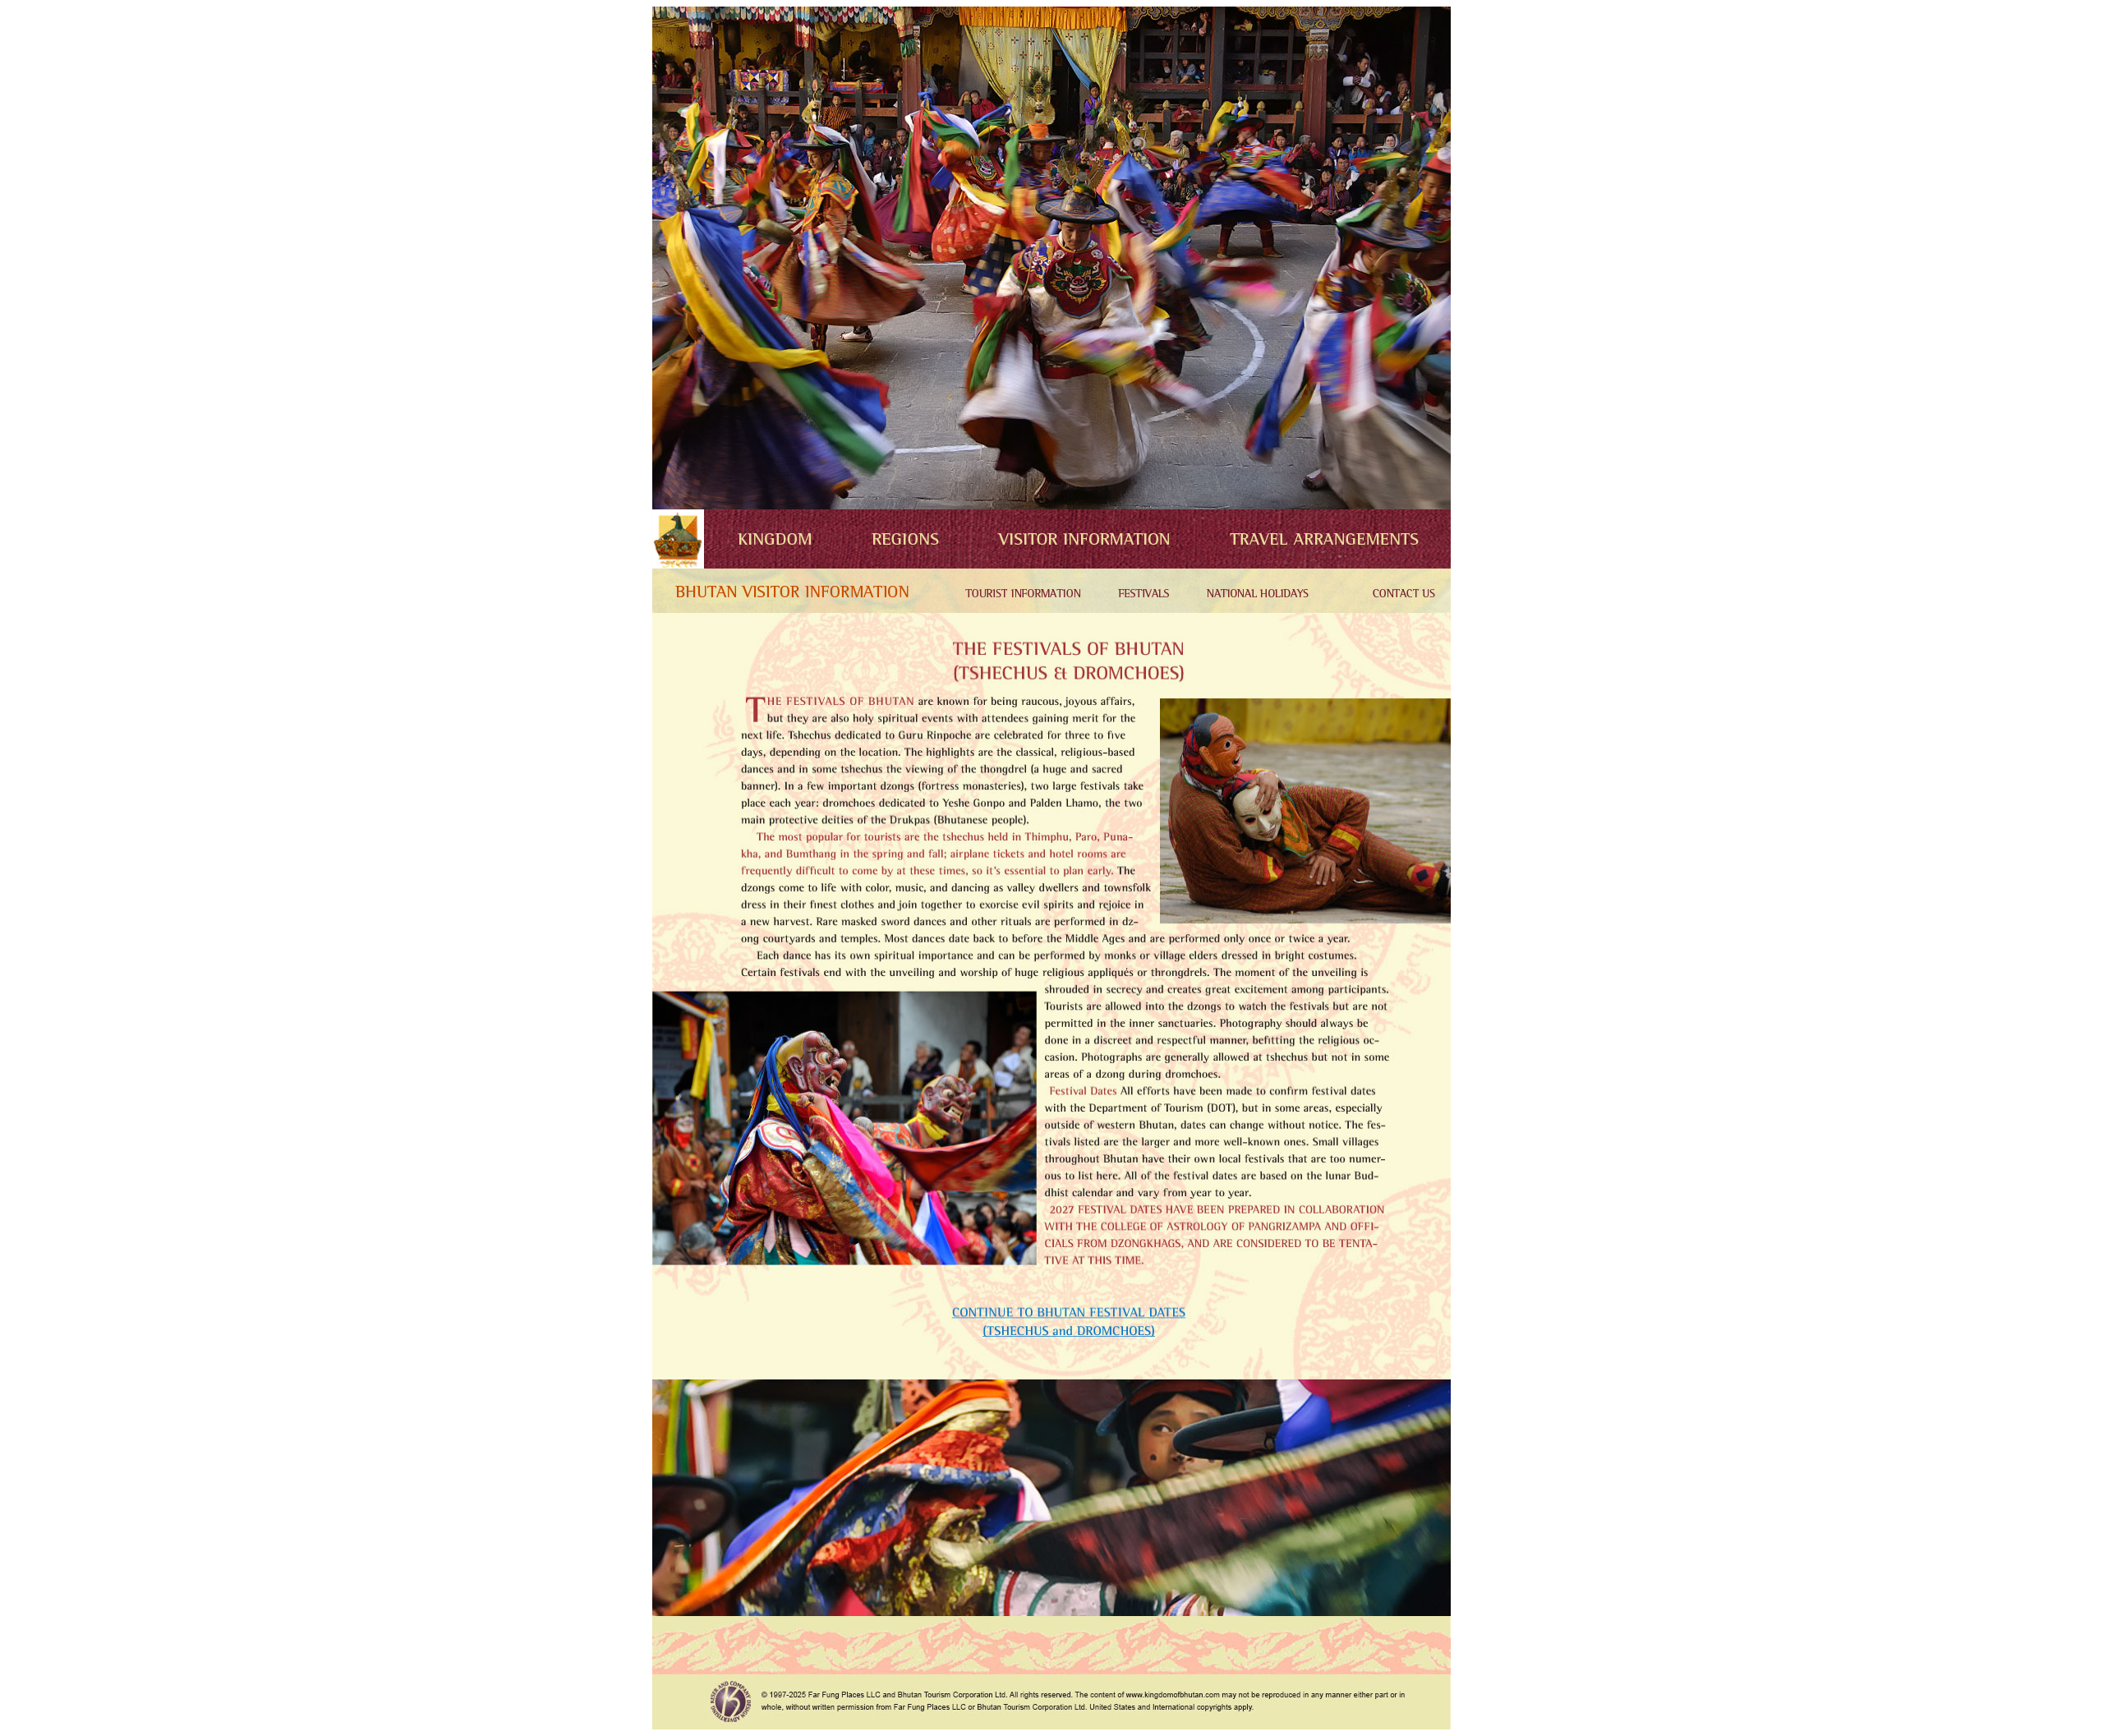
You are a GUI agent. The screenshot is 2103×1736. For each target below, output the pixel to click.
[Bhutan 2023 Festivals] (1140, 608)
